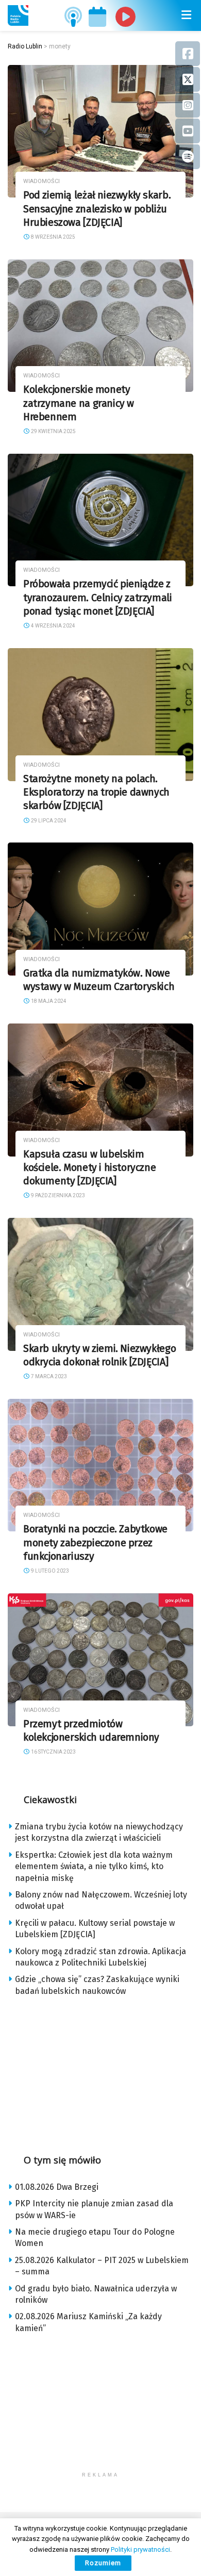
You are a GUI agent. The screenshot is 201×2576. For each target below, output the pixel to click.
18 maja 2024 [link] (48, 1001)
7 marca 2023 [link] (48, 1376)
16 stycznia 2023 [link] (53, 1752)
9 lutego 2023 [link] (49, 1571)
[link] (18, 15)
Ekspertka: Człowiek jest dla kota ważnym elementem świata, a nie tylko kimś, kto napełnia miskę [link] (94, 1867)
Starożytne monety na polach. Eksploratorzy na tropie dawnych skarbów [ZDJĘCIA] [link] (96, 792)
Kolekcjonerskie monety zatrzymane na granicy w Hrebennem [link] (79, 403)
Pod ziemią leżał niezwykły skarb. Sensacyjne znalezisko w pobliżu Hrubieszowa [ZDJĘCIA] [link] (97, 209)
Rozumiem (103, 2563)
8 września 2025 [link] (53, 237)
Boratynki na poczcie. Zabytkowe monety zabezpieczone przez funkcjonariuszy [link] (95, 1543)
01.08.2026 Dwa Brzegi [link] (57, 2187)
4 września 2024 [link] (53, 626)
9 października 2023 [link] (57, 1195)
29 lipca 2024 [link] (48, 821)
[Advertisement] (100, 2072)
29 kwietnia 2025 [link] (53, 431)
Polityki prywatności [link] (140, 2549)
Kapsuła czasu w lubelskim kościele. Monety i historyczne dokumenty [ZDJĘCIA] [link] (89, 1168)
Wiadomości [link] (41, 181)
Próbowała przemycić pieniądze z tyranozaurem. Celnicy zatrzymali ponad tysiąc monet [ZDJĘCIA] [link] (98, 598)
